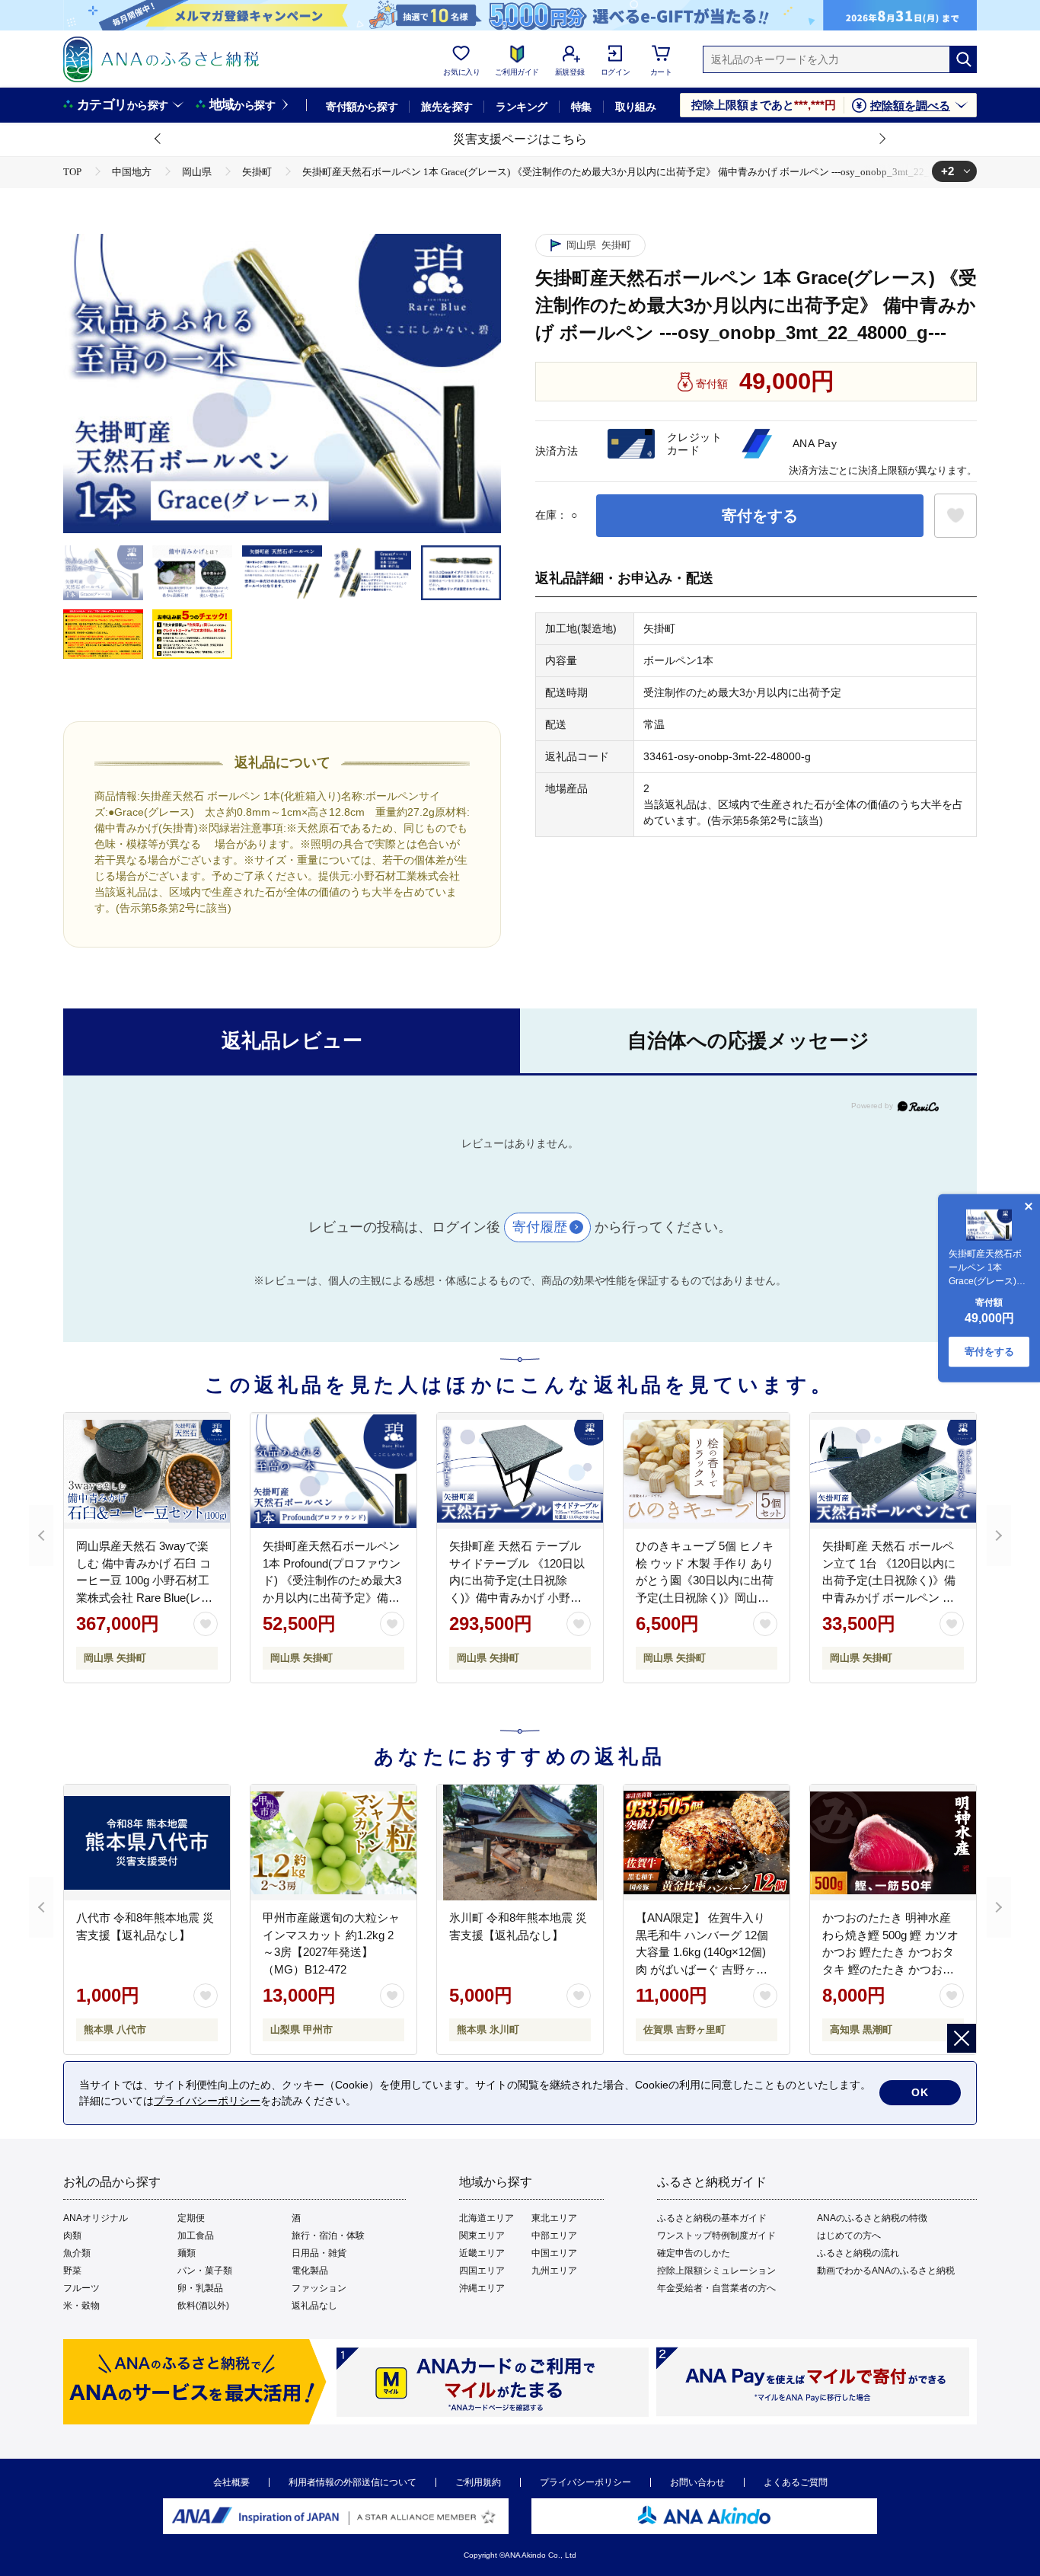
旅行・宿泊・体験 (328, 2236)
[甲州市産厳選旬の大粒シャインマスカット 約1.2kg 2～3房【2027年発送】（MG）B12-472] (333, 1843)
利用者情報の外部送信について (353, 2482)
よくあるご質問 (796, 2482)
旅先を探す (447, 107)
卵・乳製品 (200, 2288)
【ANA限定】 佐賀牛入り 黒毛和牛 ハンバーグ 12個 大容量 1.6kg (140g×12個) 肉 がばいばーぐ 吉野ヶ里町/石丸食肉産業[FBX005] (702, 1952)
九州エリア (554, 2271)
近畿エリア (482, 2253)
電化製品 (310, 2271)
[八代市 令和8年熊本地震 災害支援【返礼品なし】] (147, 1843)
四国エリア (482, 2271)
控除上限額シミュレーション (716, 2271)
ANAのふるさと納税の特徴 (872, 2218)
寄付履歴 (540, 1227)
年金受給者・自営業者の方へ (716, 2288)
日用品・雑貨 (319, 2253)
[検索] (963, 59)
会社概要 (231, 2482)
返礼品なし (314, 2306)
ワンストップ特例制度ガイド (716, 2236)
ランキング (521, 107)
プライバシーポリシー (585, 2482)
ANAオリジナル (96, 2218)
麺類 (187, 2253)
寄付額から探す (362, 107)
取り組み (636, 107)
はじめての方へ (849, 2236)
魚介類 (77, 2253)
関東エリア (482, 2236)
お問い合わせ (697, 2482)
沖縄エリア (482, 2288)
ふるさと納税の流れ (858, 2253)
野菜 (72, 2271)
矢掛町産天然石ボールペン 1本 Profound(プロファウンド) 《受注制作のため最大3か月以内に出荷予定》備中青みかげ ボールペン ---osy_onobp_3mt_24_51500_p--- (338, 1597)
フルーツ (81, 2288)
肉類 (72, 2236)
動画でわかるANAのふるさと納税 (886, 2271)
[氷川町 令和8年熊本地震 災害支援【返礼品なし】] (520, 1843)
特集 (581, 107)
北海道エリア (487, 2218)
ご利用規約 (478, 2482)
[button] (158, 139)
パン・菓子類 (205, 2271)
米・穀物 (81, 2306)
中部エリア (554, 2236)
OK (920, 2092)
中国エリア (554, 2253)
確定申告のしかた (694, 2253)
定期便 (191, 2218)
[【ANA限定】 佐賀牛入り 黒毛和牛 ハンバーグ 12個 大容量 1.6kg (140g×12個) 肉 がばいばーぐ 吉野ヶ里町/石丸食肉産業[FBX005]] (707, 1843)
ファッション (319, 2288)
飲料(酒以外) (203, 2306)
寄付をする (760, 516)
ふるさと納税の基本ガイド (712, 2218)
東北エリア (554, 2218)
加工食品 (196, 2236)
